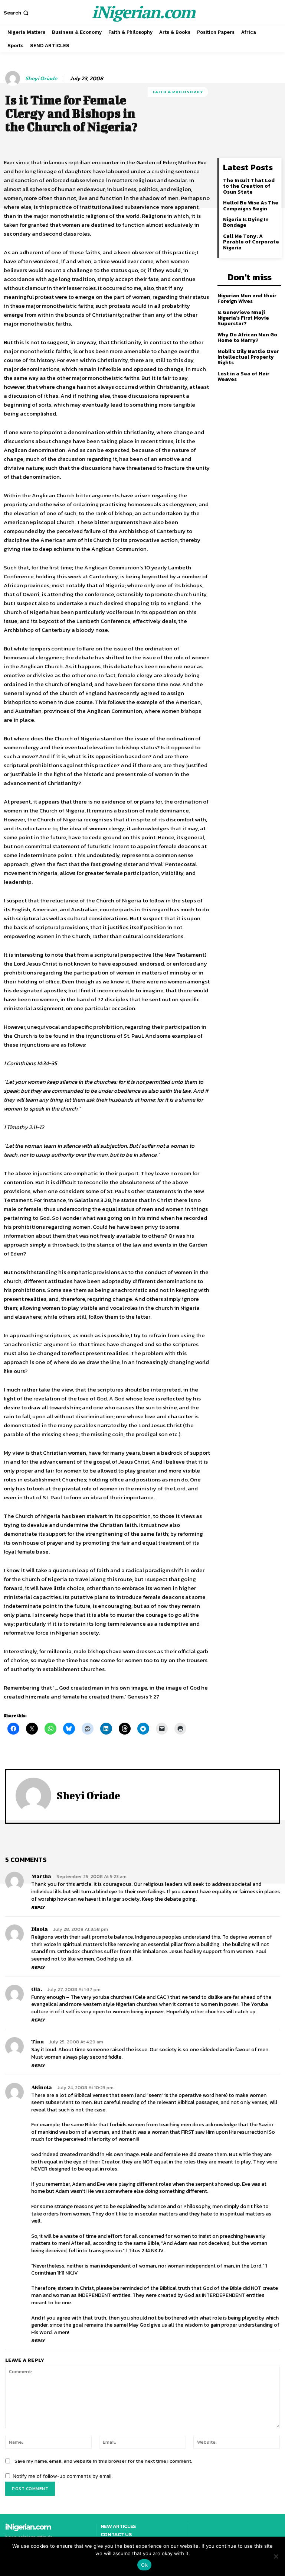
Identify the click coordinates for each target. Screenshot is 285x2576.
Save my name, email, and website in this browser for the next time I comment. (103, 2461)
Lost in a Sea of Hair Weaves (243, 376)
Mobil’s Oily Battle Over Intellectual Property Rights (248, 357)
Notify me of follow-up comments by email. (63, 2476)
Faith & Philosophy (178, 92)
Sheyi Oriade (41, 78)
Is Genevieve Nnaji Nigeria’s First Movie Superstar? (243, 318)
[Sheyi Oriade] (14, 78)
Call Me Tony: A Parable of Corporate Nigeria (251, 242)
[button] (17, 13)
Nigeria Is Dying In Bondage (246, 222)
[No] (276, 2556)
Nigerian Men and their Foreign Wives (247, 298)
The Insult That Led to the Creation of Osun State (249, 186)
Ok (144, 2565)
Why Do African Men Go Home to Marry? (247, 337)
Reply (38, 1907)
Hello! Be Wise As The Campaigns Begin (251, 206)
